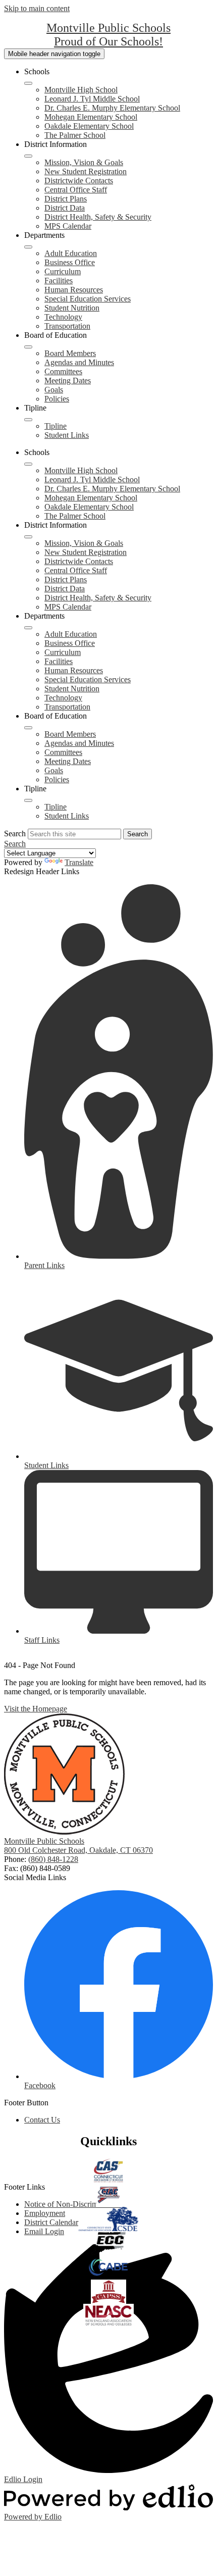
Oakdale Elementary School (89, 126)
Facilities (59, 281)
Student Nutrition (72, 308)
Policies (57, 399)
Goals (54, 390)
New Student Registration (86, 171)
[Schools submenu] (28, 83)
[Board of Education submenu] (28, 347)
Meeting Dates (68, 381)
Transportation (67, 326)
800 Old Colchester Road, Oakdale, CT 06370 (78, 1850)
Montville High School (81, 90)
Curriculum (63, 271)
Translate (79, 862)
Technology (63, 317)
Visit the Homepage (36, 1709)
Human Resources (74, 290)
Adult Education (71, 253)
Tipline (56, 426)
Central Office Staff (76, 190)
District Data (65, 208)
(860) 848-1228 (53, 1859)
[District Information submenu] (28, 156)
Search (15, 834)
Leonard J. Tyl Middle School (92, 99)
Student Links (67, 435)
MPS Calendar (68, 226)
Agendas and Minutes (79, 362)
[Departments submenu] (28, 247)
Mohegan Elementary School (91, 117)
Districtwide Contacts (79, 181)
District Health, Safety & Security (98, 217)
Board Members (70, 353)
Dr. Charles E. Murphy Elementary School (112, 108)
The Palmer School (75, 135)
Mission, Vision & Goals (84, 162)
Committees (63, 371)
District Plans (66, 199)
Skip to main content (37, 8)
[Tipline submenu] (28, 420)
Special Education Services (88, 299)
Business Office (70, 262)
